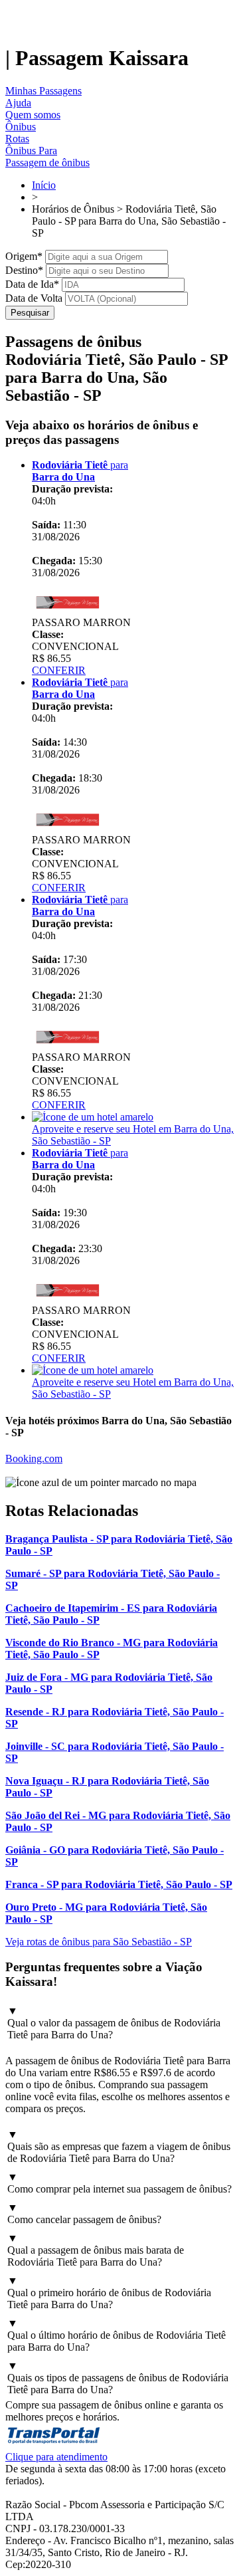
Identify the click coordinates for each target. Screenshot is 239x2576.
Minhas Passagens (43, 91)
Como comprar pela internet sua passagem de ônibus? (119, 2183)
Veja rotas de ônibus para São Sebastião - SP (99, 1942)
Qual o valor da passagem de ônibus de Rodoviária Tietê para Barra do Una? (114, 2023)
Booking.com (34, 1458)
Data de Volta (34, 298)
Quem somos (33, 115)
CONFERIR (59, 670)
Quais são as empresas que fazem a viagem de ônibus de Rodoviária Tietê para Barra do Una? (119, 2146)
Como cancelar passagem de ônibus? (84, 2213)
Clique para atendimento (56, 2457)
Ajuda (18, 103)
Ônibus (21, 127)
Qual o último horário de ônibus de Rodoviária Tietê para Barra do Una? (117, 2335)
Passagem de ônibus (47, 162)
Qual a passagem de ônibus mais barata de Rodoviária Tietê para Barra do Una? (96, 2250)
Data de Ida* (32, 284)
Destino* (24, 270)
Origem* (24, 256)
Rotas (17, 139)
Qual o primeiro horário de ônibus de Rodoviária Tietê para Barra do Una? (109, 2293)
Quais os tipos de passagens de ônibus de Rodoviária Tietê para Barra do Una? (118, 2378)
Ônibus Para (31, 151)
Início (44, 185)
